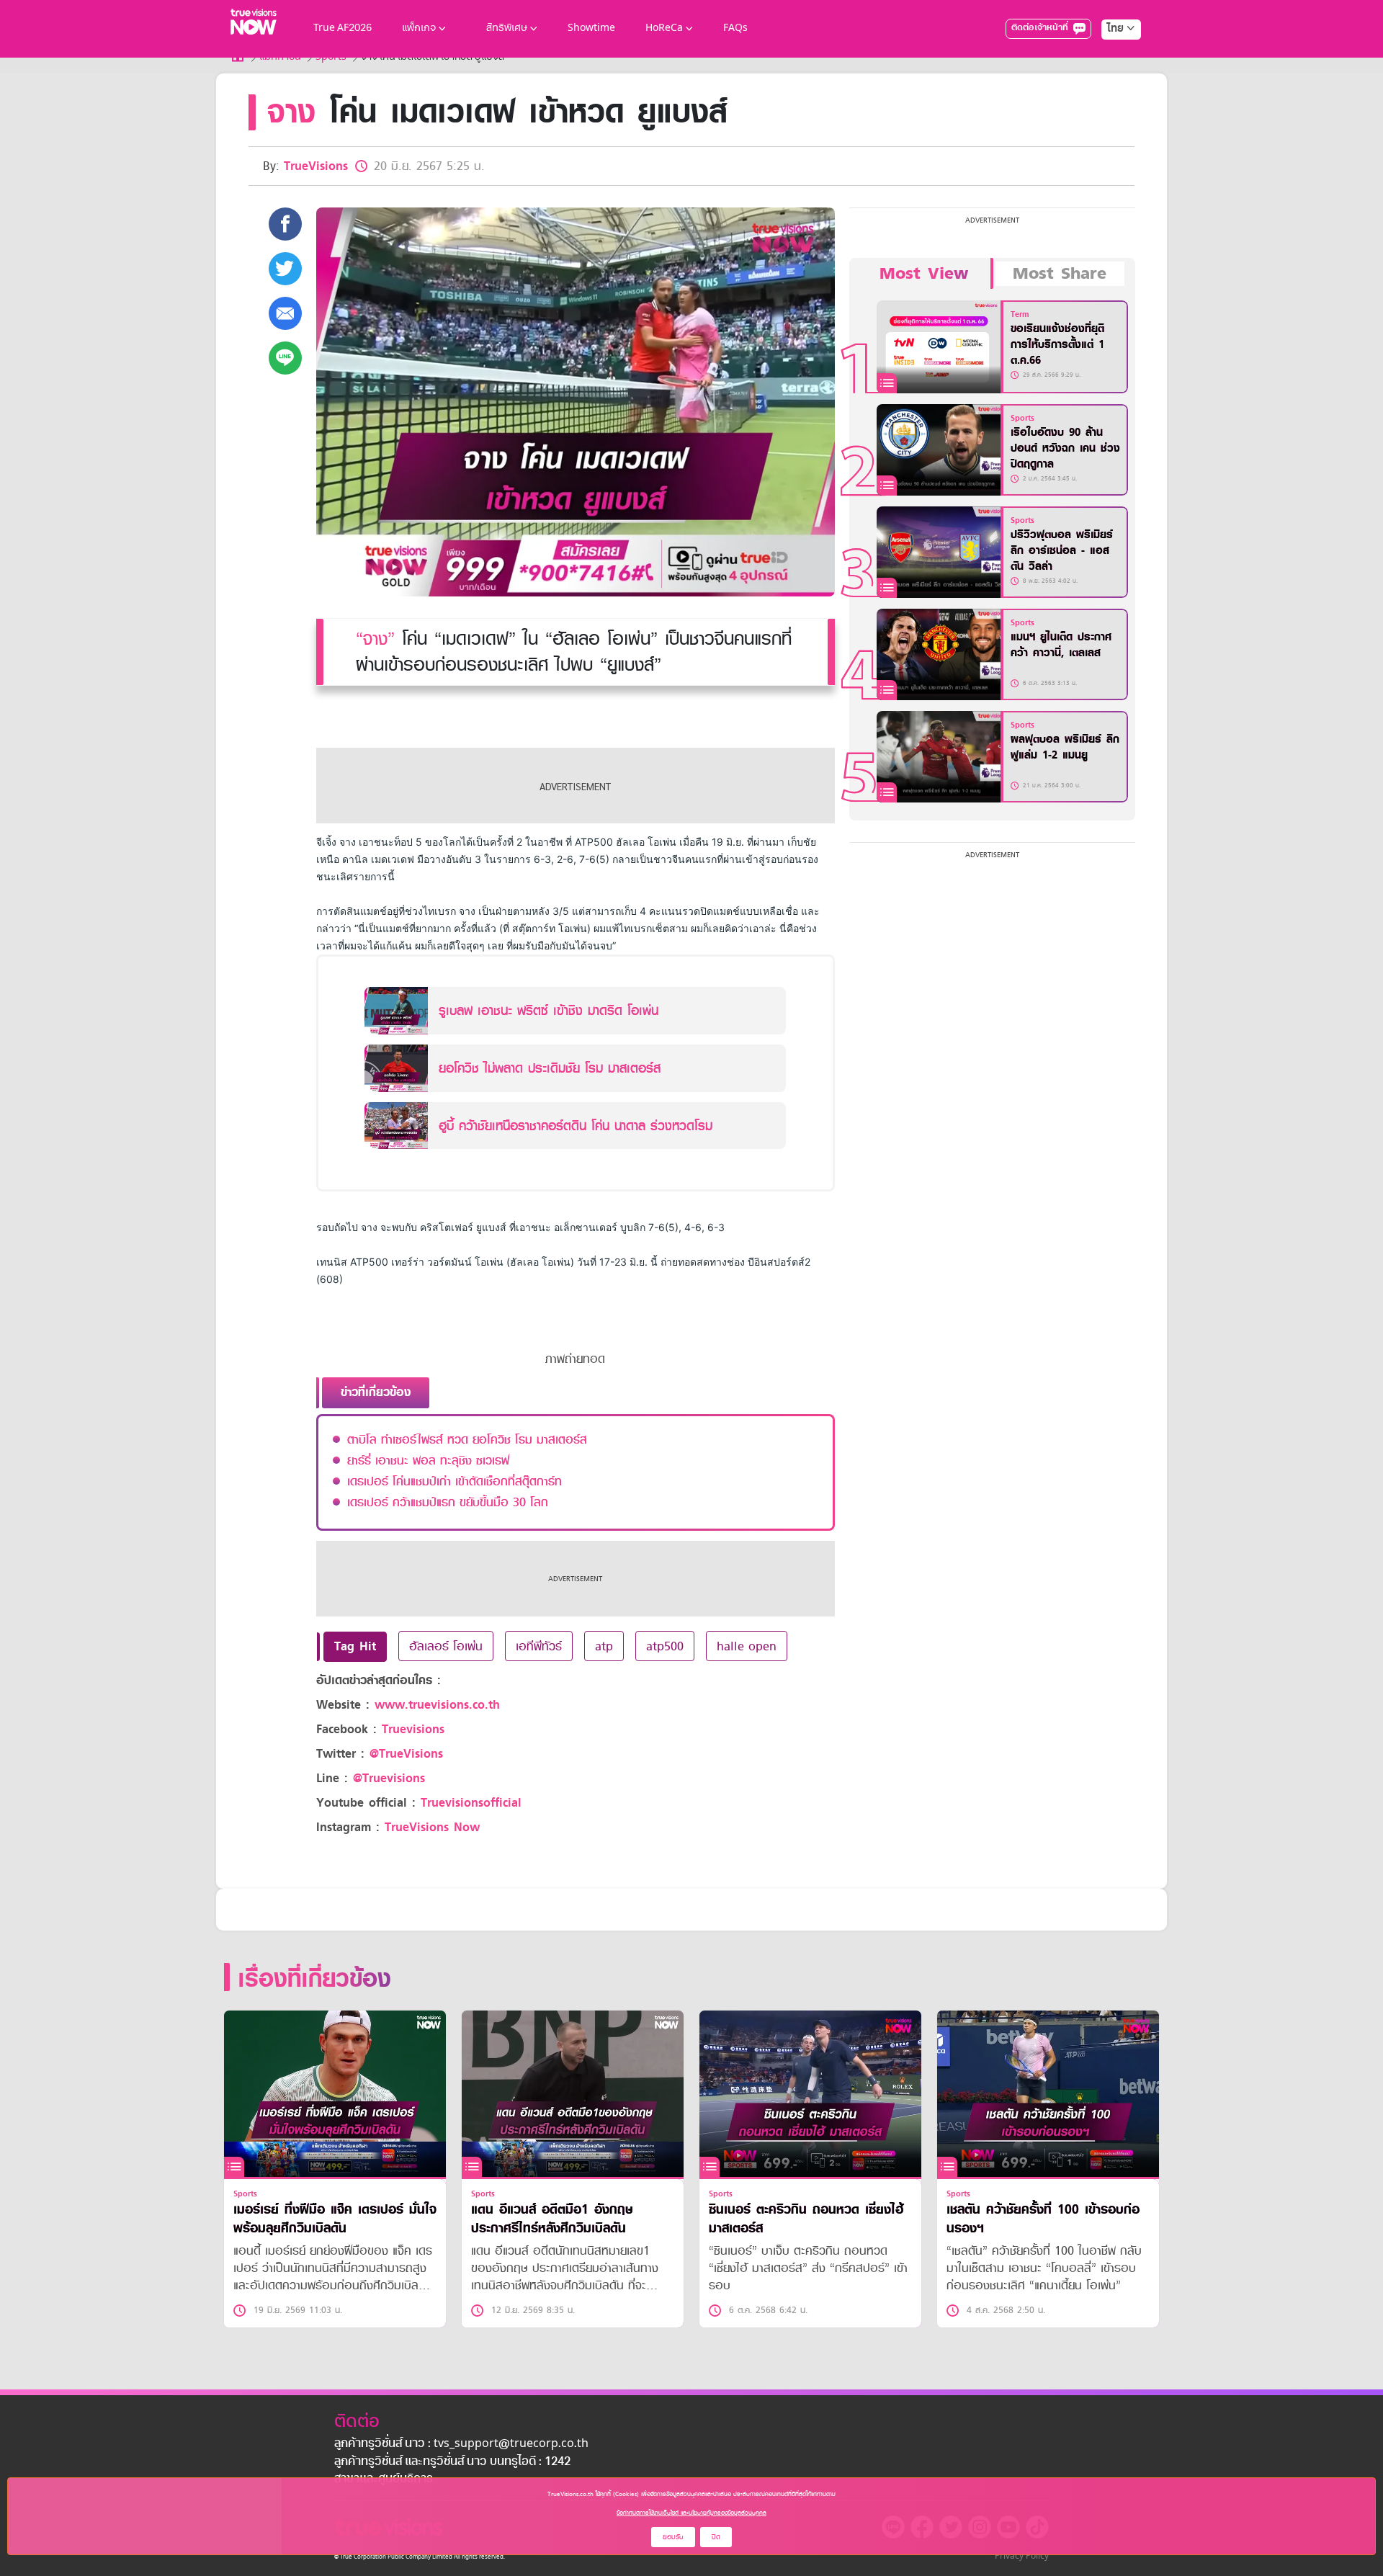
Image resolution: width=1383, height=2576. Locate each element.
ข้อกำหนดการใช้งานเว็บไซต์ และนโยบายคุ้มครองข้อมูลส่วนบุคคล (691, 2513)
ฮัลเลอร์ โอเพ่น (446, 1646)
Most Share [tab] (1060, 274)
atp (604, 1646)
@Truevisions (389, 1778)
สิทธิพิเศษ (507, 28)
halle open (747, 1646)
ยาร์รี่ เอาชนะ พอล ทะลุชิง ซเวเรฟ (428, 1460)
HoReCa (664, 28)
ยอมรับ (673, 2537)
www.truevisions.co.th (437, 1705)
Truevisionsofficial (471, 1803)
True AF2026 (343, 28)
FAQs (735, 28)
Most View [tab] (924, 274)
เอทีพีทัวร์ (539, 1646)
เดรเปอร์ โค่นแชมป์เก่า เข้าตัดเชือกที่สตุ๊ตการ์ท (455, 1481)
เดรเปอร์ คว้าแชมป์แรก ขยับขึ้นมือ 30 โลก (448, 1502)
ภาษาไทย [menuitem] (1107, 58)
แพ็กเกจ (419, 28)
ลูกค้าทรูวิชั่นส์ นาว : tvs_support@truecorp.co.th (461, 2444)
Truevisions (413, 1729)
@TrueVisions (406, 1754)
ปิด (716, 2537)
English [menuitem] (1111, 81)
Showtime (591, 28)
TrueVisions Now (432, 1827)
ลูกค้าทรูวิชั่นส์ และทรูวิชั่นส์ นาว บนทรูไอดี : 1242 (452, 2462)
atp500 (665, 1646)
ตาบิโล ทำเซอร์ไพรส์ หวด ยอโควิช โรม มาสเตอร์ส (467, 1439)
